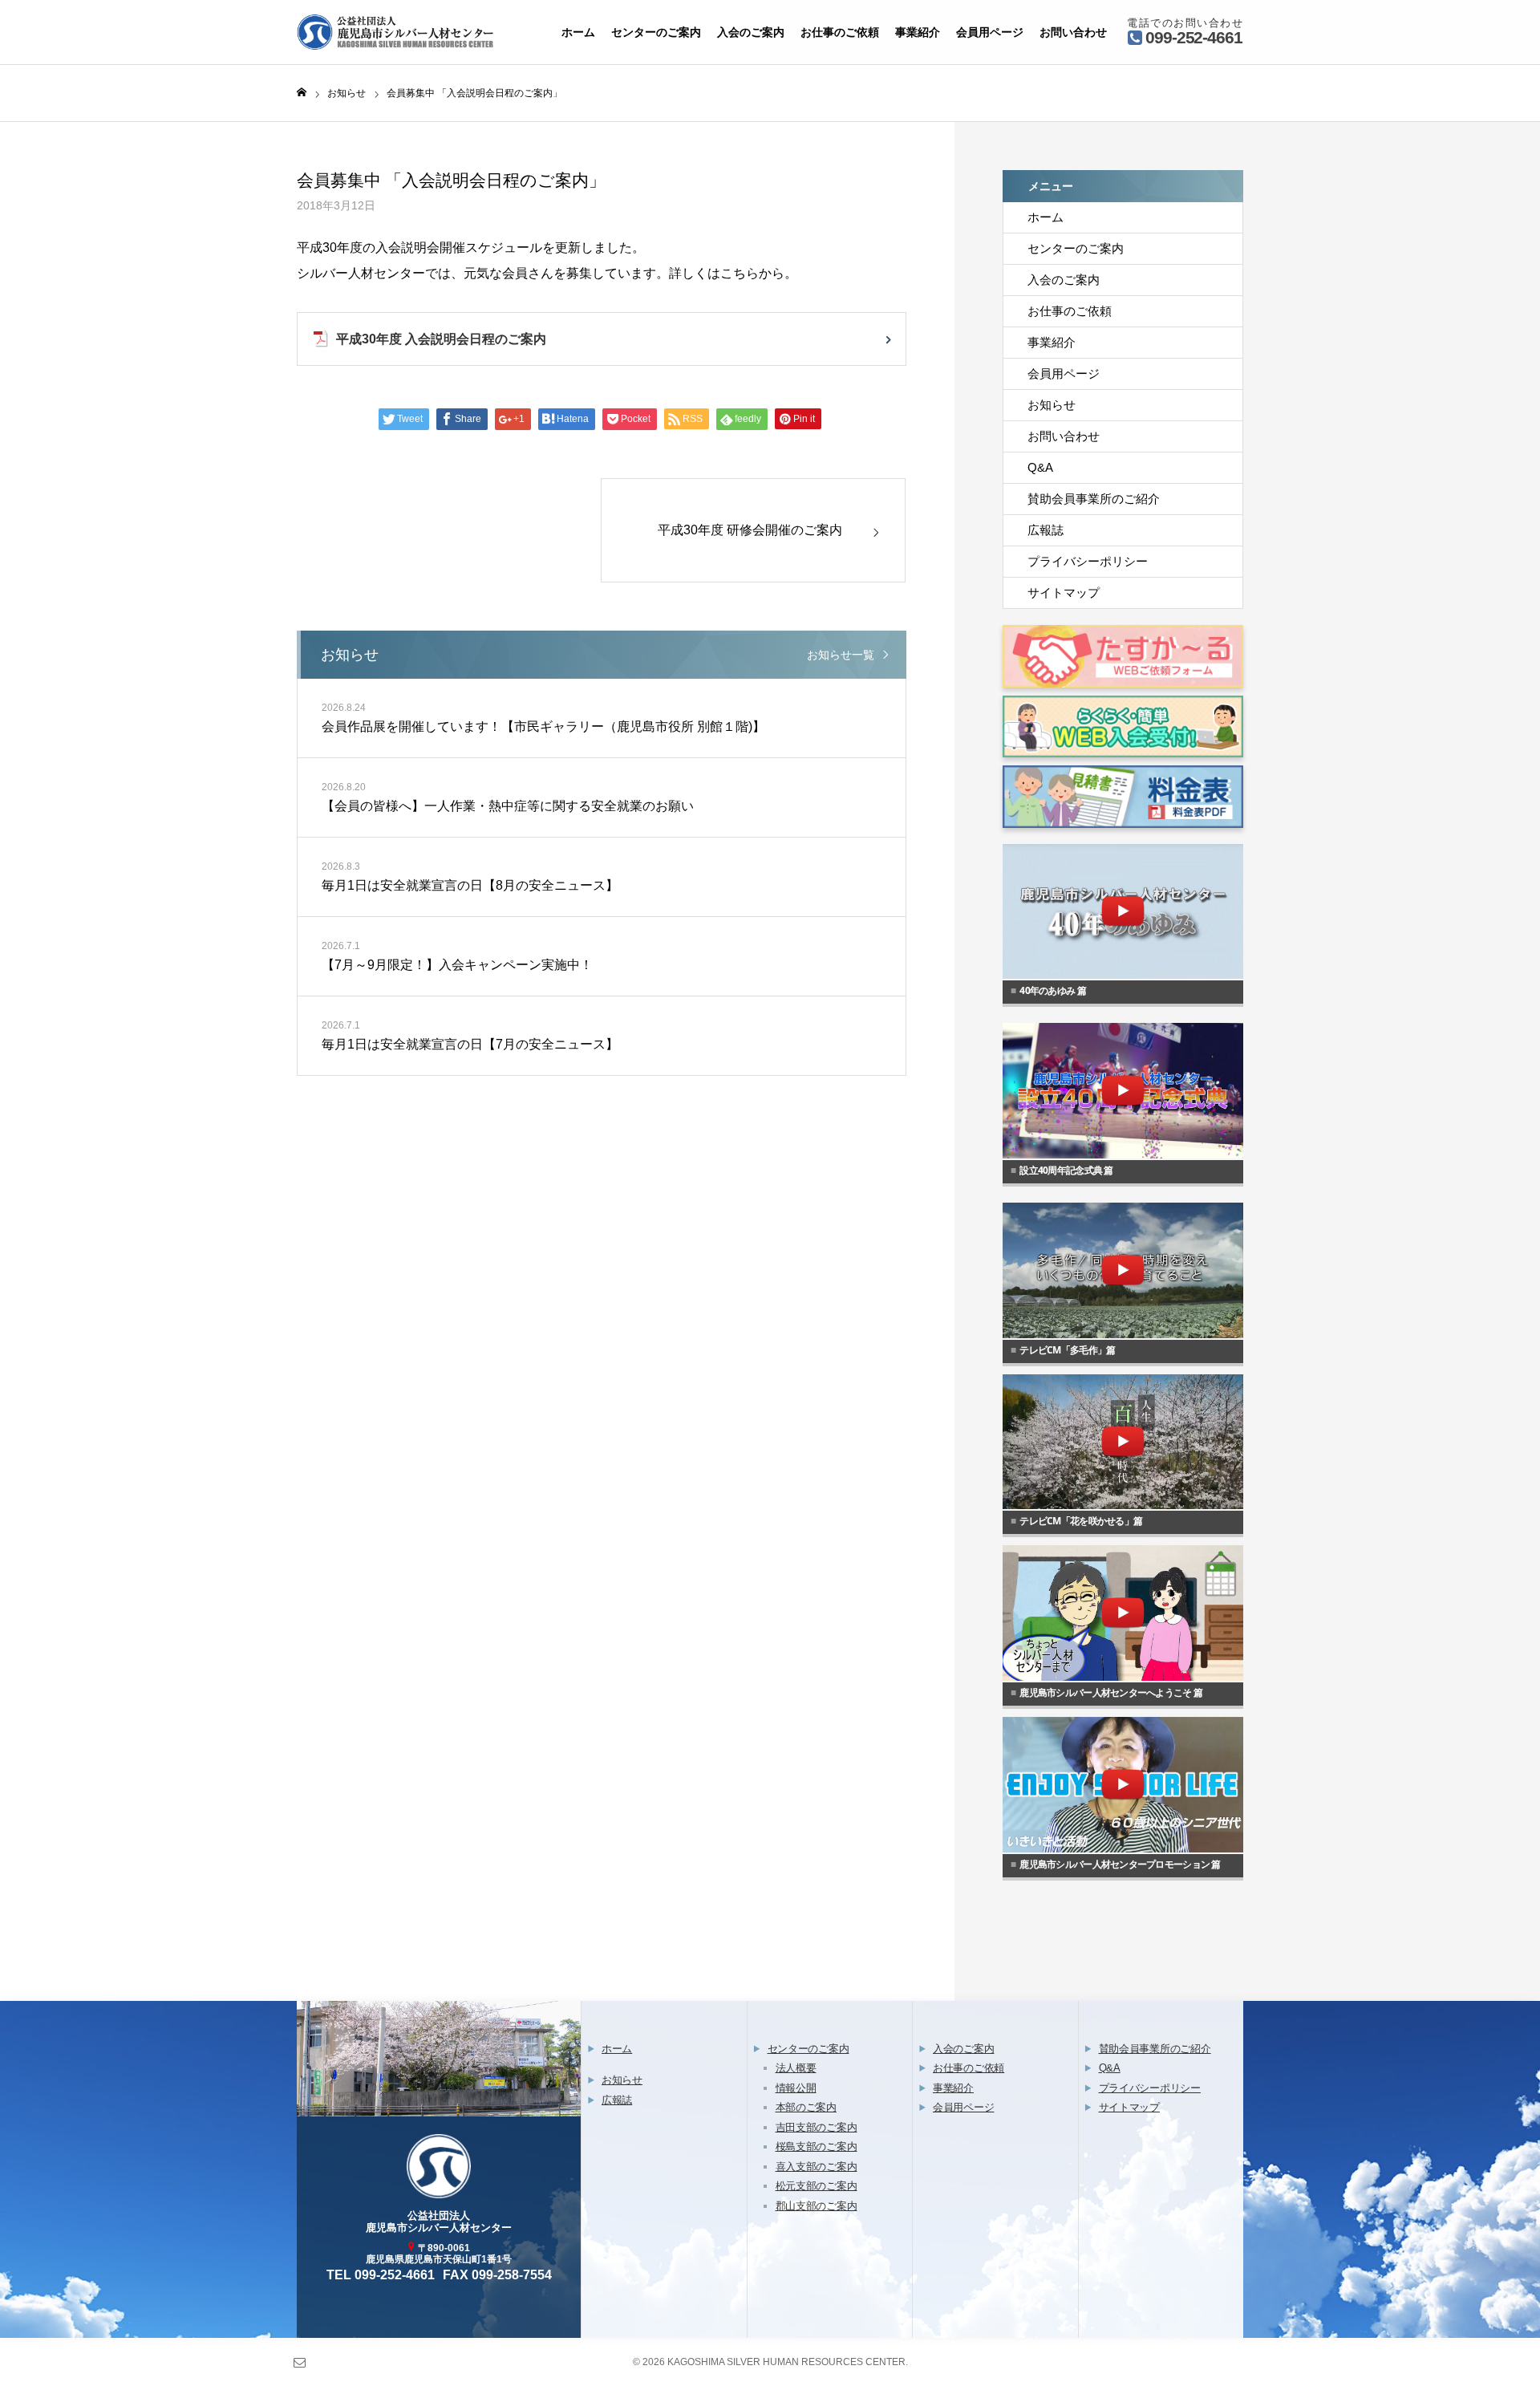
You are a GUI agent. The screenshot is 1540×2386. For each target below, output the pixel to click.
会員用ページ (990, 32)
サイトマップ (1064, 592)
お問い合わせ (1073, 32)
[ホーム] (302, 93)
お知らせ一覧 (841, 655)
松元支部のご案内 (817, 2186)
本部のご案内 (806, 2107)
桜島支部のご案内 (817, 2147)
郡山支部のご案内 (817, 2206)
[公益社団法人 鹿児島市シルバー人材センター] (397, 32)
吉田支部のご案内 (817, 2127)
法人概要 (796, 2068)
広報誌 (1046, 530)
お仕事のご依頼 (840, 32)
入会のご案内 (751, 32)
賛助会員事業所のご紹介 (1094, 499)
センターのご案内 (656, 32)
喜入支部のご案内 (817, 2167)
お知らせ (1052, 405)
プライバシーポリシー (1088, 561)
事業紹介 (918, 32)
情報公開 (796, 2088)
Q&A (1040, 467)
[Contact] (299, 2362)
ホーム (578, 32)
